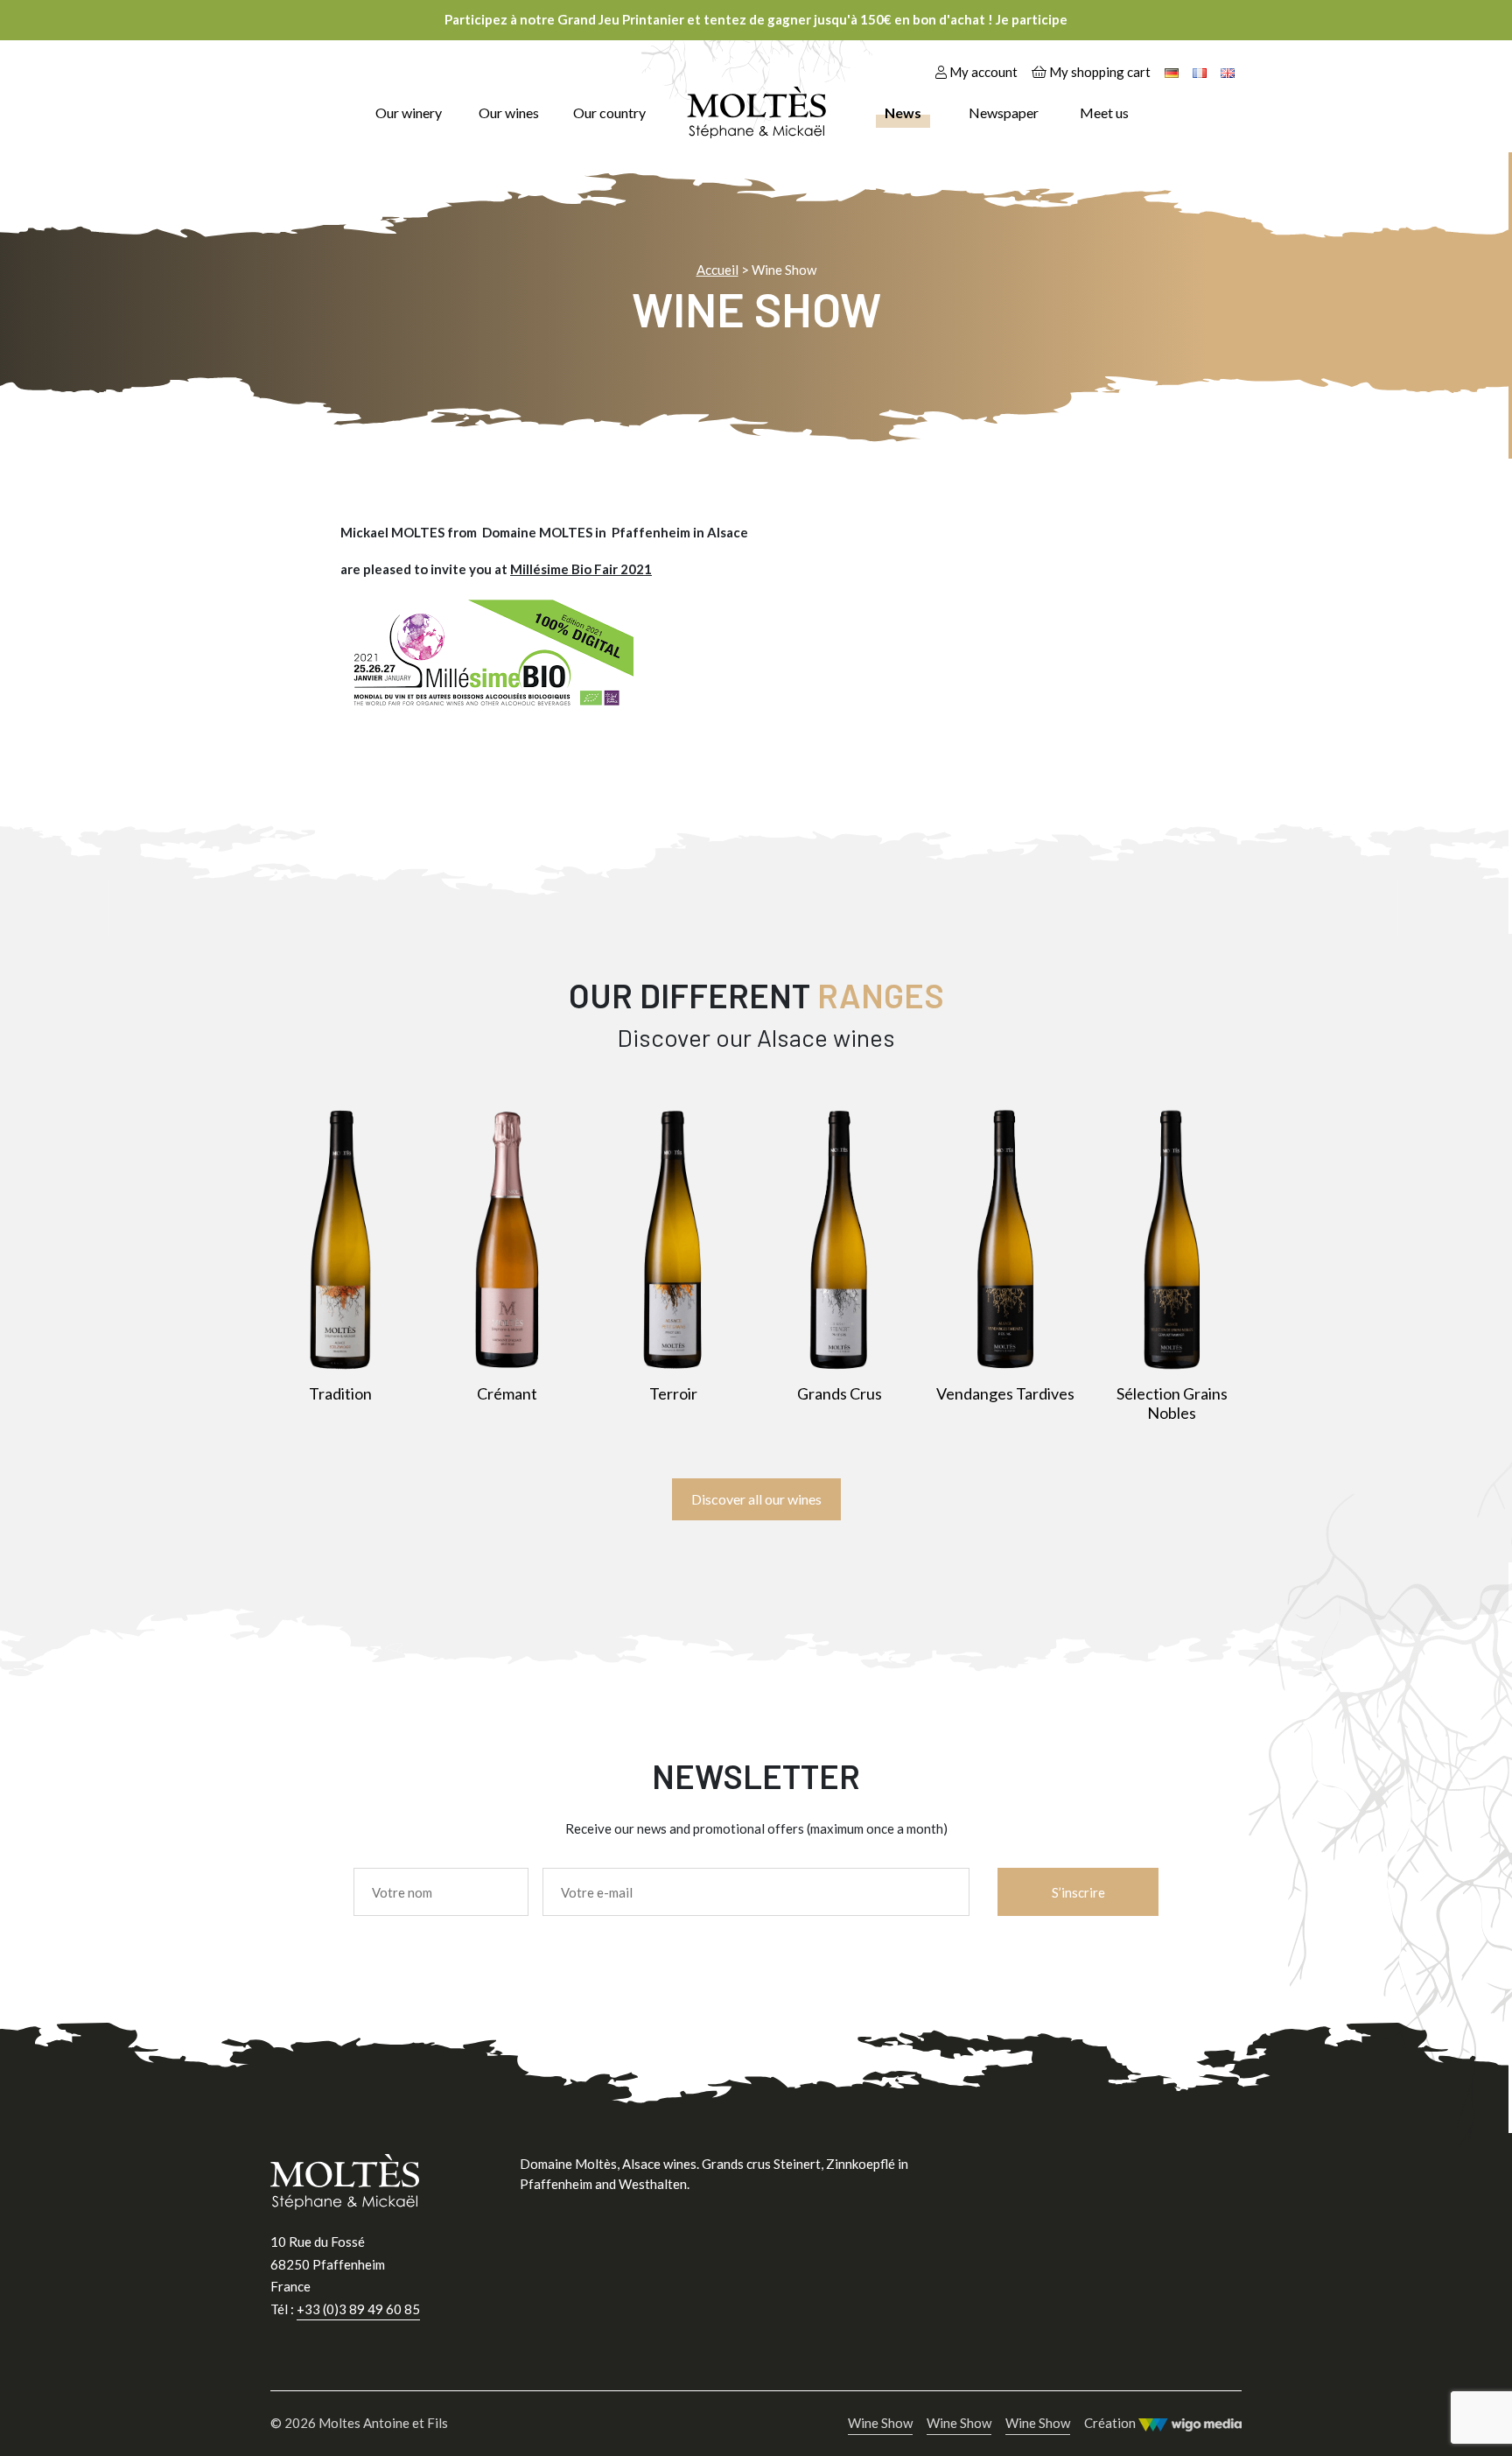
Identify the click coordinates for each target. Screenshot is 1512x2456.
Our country (609, 112)
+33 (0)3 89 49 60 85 (358, 2309)
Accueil (717, 270)
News (903, 112)
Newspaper (1004, 112)
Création (1111, 2423)
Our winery (409, 112)
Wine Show (880, 2423)
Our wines (509, 112)
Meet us (1104, 112)
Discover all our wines (756, 1499)
